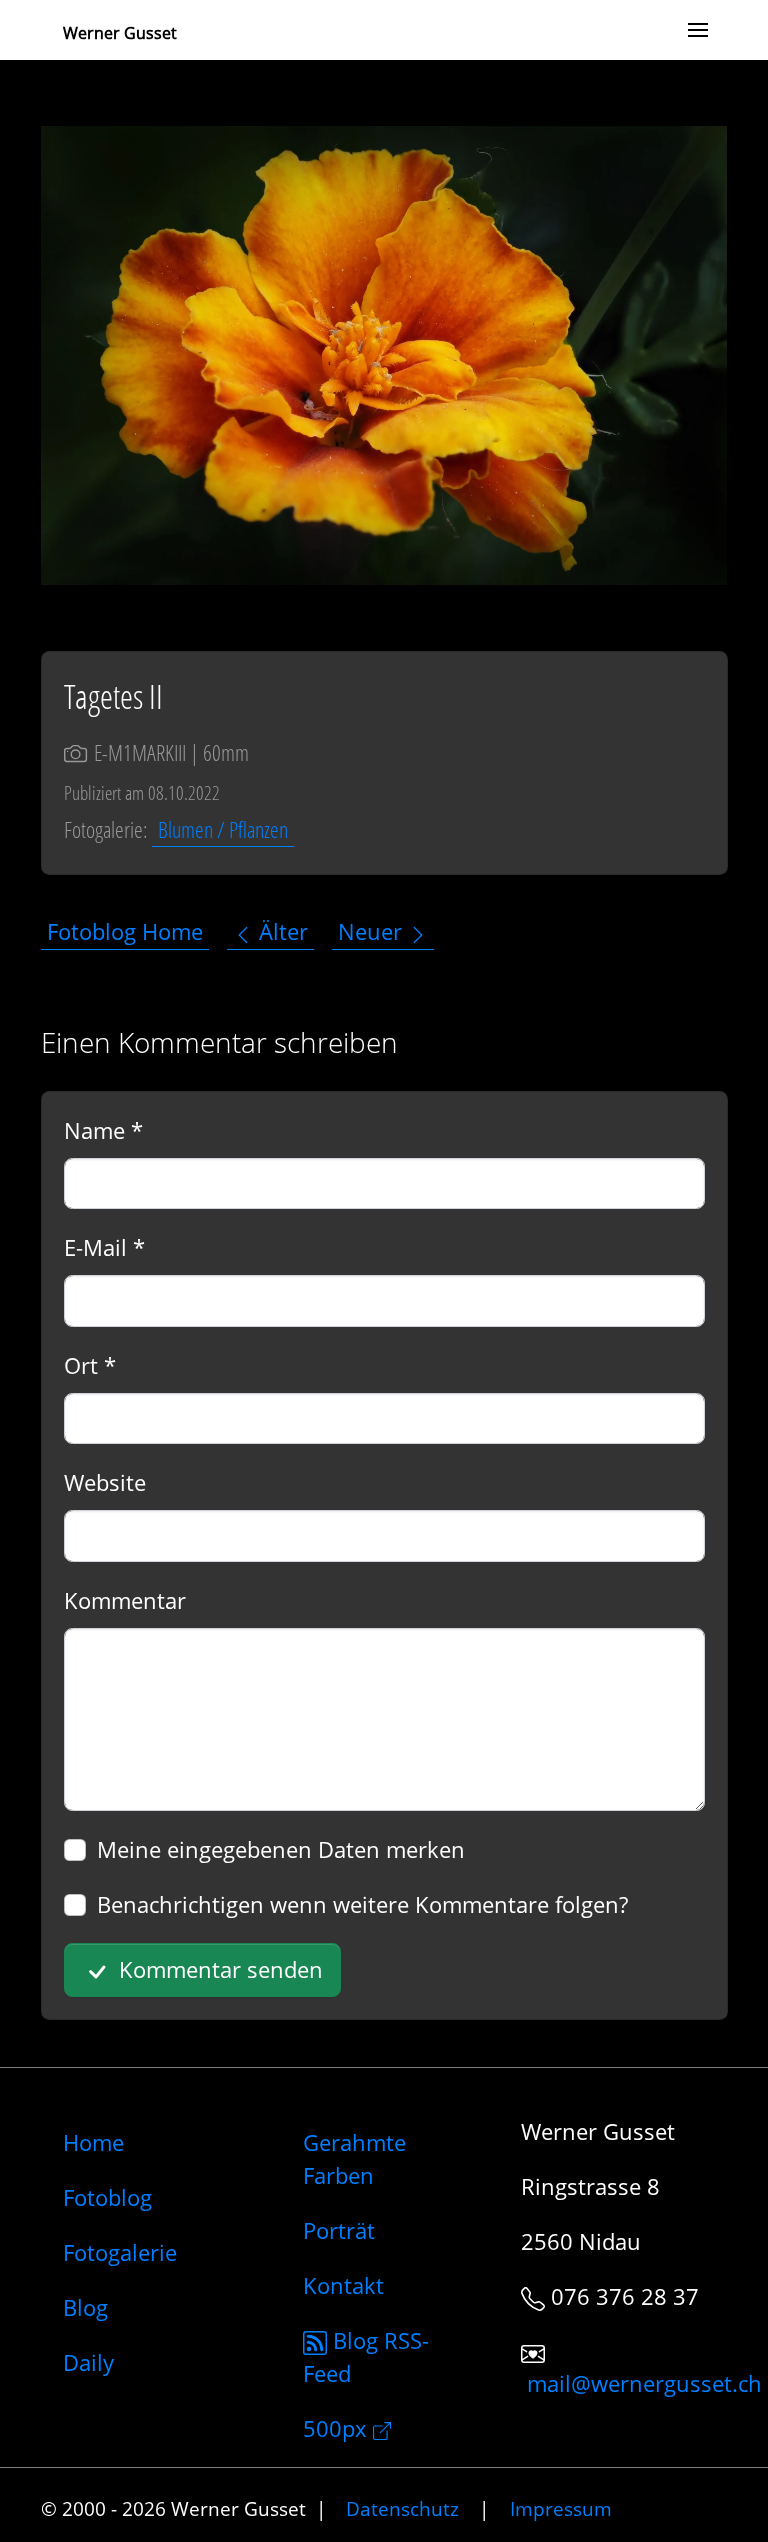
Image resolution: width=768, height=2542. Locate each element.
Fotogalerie (120, 2252)
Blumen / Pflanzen (223, 829)
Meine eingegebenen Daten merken (281, 1849)
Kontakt (343, 2285)
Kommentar (125, 1600)
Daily (88, 2362)
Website (105, 1482)
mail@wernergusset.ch (644, 2384)
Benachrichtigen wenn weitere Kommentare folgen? (362, 1904)
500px (338, 2428)
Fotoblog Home (125, 932)
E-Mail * (104, 1247)
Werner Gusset (120, 33)
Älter (280, 932)
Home (93, 2142)
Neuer (373, 932)
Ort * (90, 1365)
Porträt (339, 2230)
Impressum (561, 2508)
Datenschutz (402, 2508)
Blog (85, 2307)
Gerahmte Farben (354, 2158)
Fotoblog (107, 2197)
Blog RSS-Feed (366, 2356)
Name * (103, 1130)
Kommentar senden (218, 1969)
